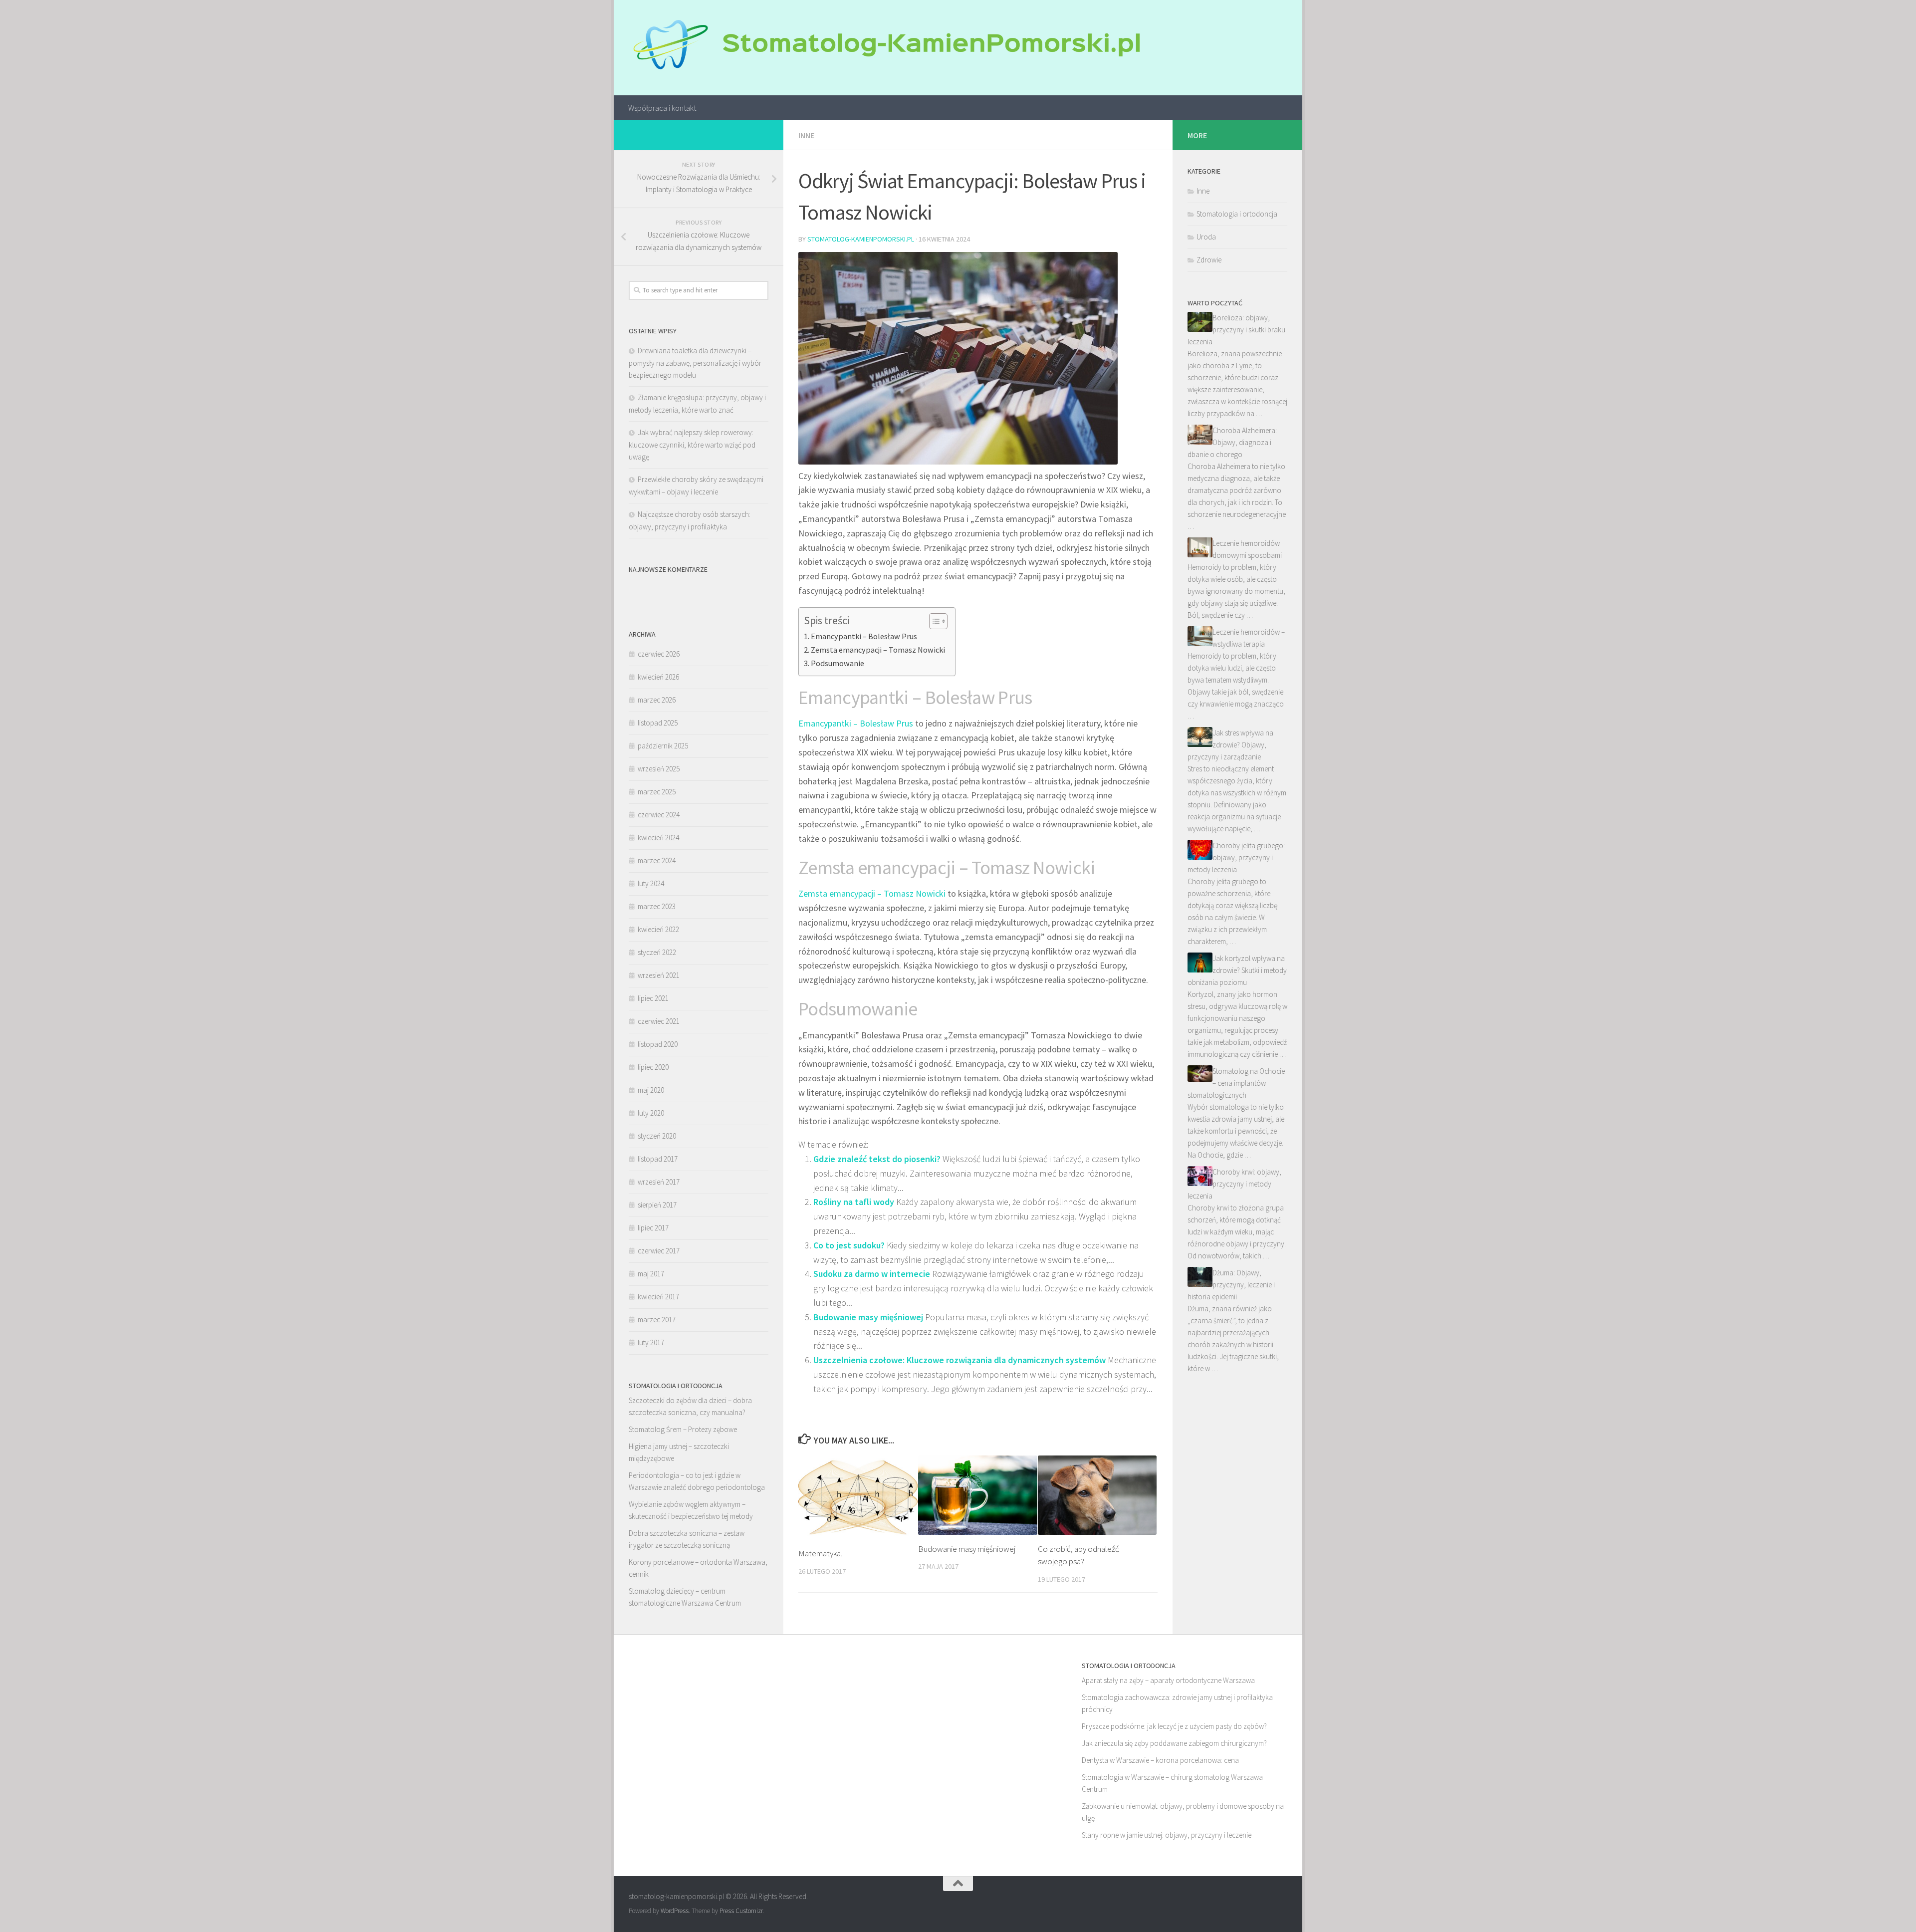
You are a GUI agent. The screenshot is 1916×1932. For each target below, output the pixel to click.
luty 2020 (651, 1113)
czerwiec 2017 (659, 1251)
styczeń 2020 (657, 1136)
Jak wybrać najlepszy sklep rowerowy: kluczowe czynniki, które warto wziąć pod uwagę (692, 445)
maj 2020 (651, 1090)
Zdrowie (1209, 260)
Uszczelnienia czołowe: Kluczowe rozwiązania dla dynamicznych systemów (959, 1360)
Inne (806, 135)
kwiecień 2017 (658, 1297)
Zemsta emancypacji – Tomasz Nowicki (878, 650)
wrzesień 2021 (659, 975)
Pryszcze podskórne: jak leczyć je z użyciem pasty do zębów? (1174, 1726)
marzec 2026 (657, 700)
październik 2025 (663, 746)
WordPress (675, 1911)
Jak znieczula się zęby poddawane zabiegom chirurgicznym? (1174, 1743)
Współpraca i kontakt (662, 108)
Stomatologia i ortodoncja (1237, 214)
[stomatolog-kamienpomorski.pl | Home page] (884, 48)
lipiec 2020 (653, 1067)
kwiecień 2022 (658, 929)
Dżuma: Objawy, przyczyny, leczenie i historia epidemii (1231, 1285)
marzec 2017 (657, 1320)
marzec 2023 (657, 906)
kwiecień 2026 (658, 677)
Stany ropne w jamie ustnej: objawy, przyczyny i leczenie (1167, 1835)
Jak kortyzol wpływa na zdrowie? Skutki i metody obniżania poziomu (1237, 970)
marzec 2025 (657, 792)
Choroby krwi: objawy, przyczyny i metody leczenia (1234, 1184)
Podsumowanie (838, 663)
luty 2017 (651, 1342)
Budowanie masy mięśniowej (868, 1317)
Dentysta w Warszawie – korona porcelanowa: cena (1160, 1760)
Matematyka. (820, 1553)
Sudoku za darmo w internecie (872, 1274)
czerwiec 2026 (659, 654)
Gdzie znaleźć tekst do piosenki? (877, 1159)
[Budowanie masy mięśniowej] (978, 1495)
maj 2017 (651, 1274)
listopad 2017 (658, 1159)
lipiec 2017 (653, 1228)
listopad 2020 (658, 1044)
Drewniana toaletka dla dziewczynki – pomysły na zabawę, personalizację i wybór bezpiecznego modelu (695, 363)
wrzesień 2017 (659, 1182)
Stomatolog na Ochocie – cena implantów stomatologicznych (1236, 1083)
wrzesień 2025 (659, 769)
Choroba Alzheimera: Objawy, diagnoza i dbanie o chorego (1232, 442)
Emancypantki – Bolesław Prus (864, 636)
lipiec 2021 (653, 998)
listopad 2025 (658, 723)
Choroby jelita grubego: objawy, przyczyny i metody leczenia (1236, 857)
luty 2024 (651, 883)
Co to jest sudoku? (849, 1245)
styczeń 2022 (657, 952)
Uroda (1206, 237)
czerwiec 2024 (659, 815)
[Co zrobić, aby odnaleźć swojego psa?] (1097, 1495)
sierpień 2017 (657, 1205)
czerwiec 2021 (659, 1021)
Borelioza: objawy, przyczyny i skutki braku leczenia (1236, 330)
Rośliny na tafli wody (854, 1202)
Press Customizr (741, 1911)
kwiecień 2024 (658, 838)
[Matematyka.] (858, 1498)
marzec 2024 (657, 860)
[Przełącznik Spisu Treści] (933, 621)
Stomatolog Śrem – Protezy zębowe (683, 1429)
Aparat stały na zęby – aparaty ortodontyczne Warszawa (1168, 1680)
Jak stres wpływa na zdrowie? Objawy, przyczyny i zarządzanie (1230, 745)
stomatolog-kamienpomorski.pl (861, 239)
